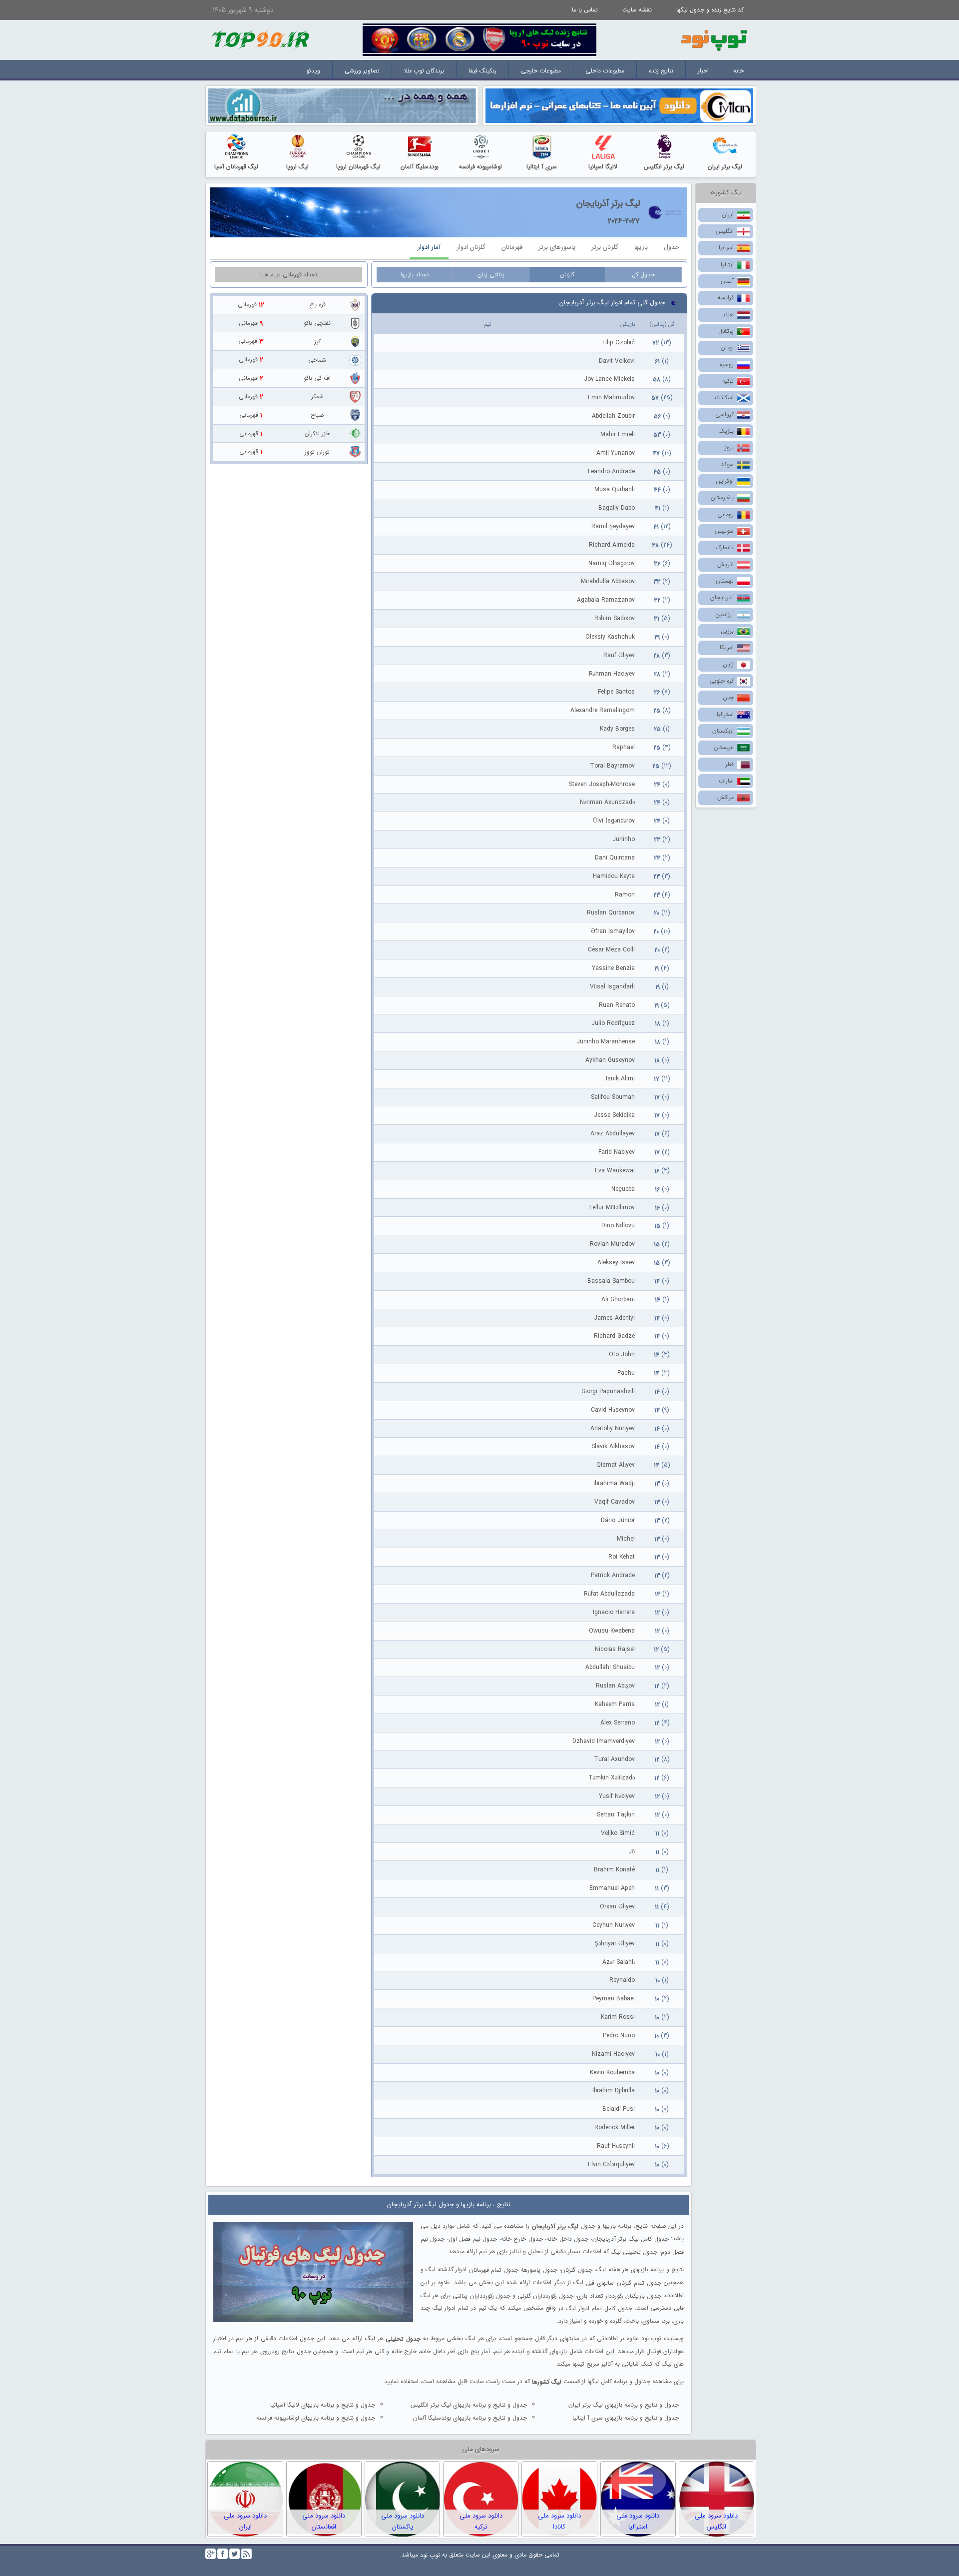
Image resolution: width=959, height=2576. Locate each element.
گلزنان (567, 275)
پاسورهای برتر (557, 247)
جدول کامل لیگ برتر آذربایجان (631, 2239)
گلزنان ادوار (471, 247)
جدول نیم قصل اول (473, 2239)
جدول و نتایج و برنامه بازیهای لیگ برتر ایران (624, 2405)
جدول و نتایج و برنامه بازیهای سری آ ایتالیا (626, 2418)
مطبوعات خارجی (541, 71)
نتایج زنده (661, 71)
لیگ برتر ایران (725, 167)
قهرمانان (512, 247)
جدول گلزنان (576, 2270)
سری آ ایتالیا (542, 167)
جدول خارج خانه (522, 2239)
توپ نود (430, 2555)
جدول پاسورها (539, 2270)
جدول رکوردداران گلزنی (545, 2295)
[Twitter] (235, 2554)
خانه (738, 71)
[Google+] (211, 2554)
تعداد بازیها (415, 275)
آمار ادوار (429, 247)
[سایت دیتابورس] (342, 105)
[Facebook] (223, 2554)
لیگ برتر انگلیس (664, 167)
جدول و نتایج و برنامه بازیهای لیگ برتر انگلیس (469, 2405)
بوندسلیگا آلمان (420, 167)
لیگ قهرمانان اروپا (358, 167)
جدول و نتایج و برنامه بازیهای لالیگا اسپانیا (323, 2405)
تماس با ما (585, 10)
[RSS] (246, 2554)
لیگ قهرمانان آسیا (236, 167)
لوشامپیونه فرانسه (480, 167)
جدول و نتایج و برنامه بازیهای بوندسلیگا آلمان (470, 2418)
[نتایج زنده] (479, 39)
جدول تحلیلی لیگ (634, 2252)
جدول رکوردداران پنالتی (481, 2295)
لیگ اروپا (297, 167)
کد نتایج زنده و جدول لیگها (710, 10)
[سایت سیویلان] (619, 105)
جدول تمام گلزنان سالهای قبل (624, 2283)
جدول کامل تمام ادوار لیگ (599, 2308)
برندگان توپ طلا (424, 71)
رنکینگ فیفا (482, 71)
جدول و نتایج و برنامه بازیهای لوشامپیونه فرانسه (316, 2418)
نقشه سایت (637, 10)
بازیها (641, 247)
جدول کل (643, 275)
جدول (672, 247)
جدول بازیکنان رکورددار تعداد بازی (619, 2295)
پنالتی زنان (491, 275)
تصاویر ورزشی (362, 71)
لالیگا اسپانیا (603, 167)
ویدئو (313, 71)
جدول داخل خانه (567, 2239)
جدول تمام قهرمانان (494, 2270)
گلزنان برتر (605, 247)
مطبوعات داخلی (605, 71)
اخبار (703, 71)
